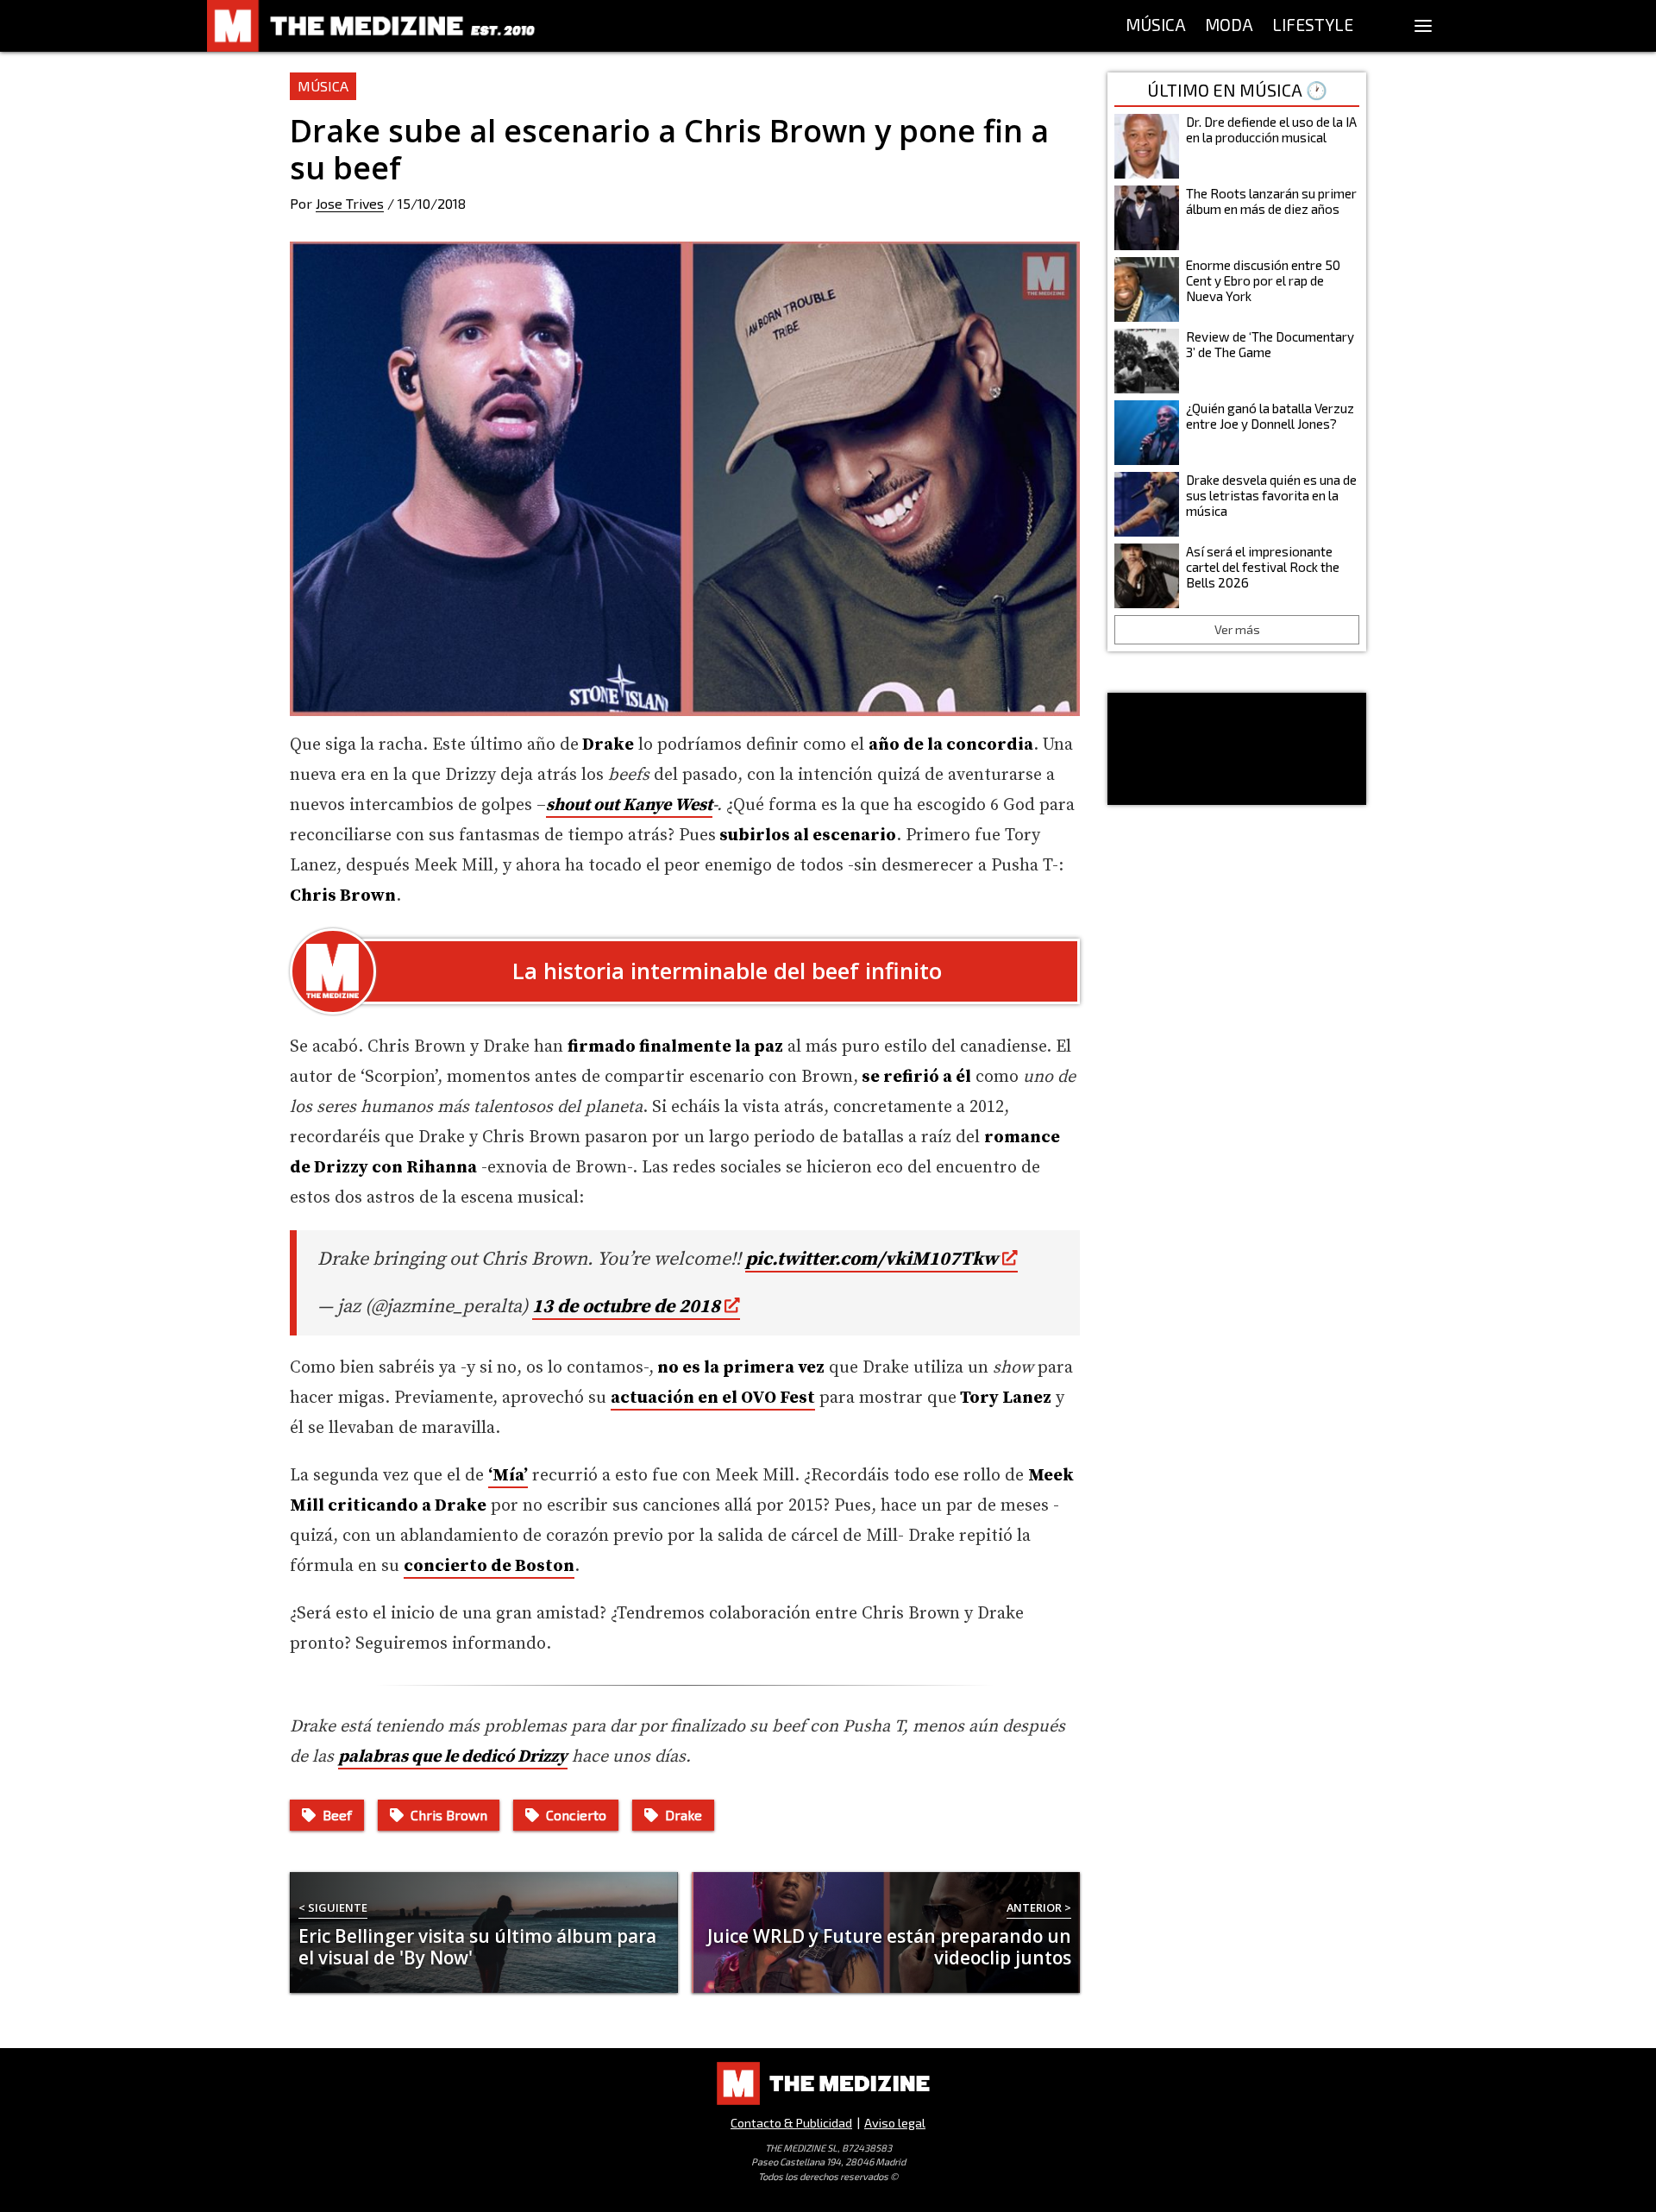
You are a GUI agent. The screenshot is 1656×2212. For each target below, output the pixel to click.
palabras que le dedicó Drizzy (453, 1757)
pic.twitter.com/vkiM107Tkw (872, 1259)
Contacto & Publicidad (791, 2123)
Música (323, 86)
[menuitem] (1156, 26)
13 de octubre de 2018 (626, 1307)
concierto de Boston (489, 1566)
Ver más (1237, 629)
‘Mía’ (508, 1476)
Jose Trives (350, 203)
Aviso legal (895, 2123)
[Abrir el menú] (1423, 26)
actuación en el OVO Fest (713, 1398)
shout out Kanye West (629, 805)
